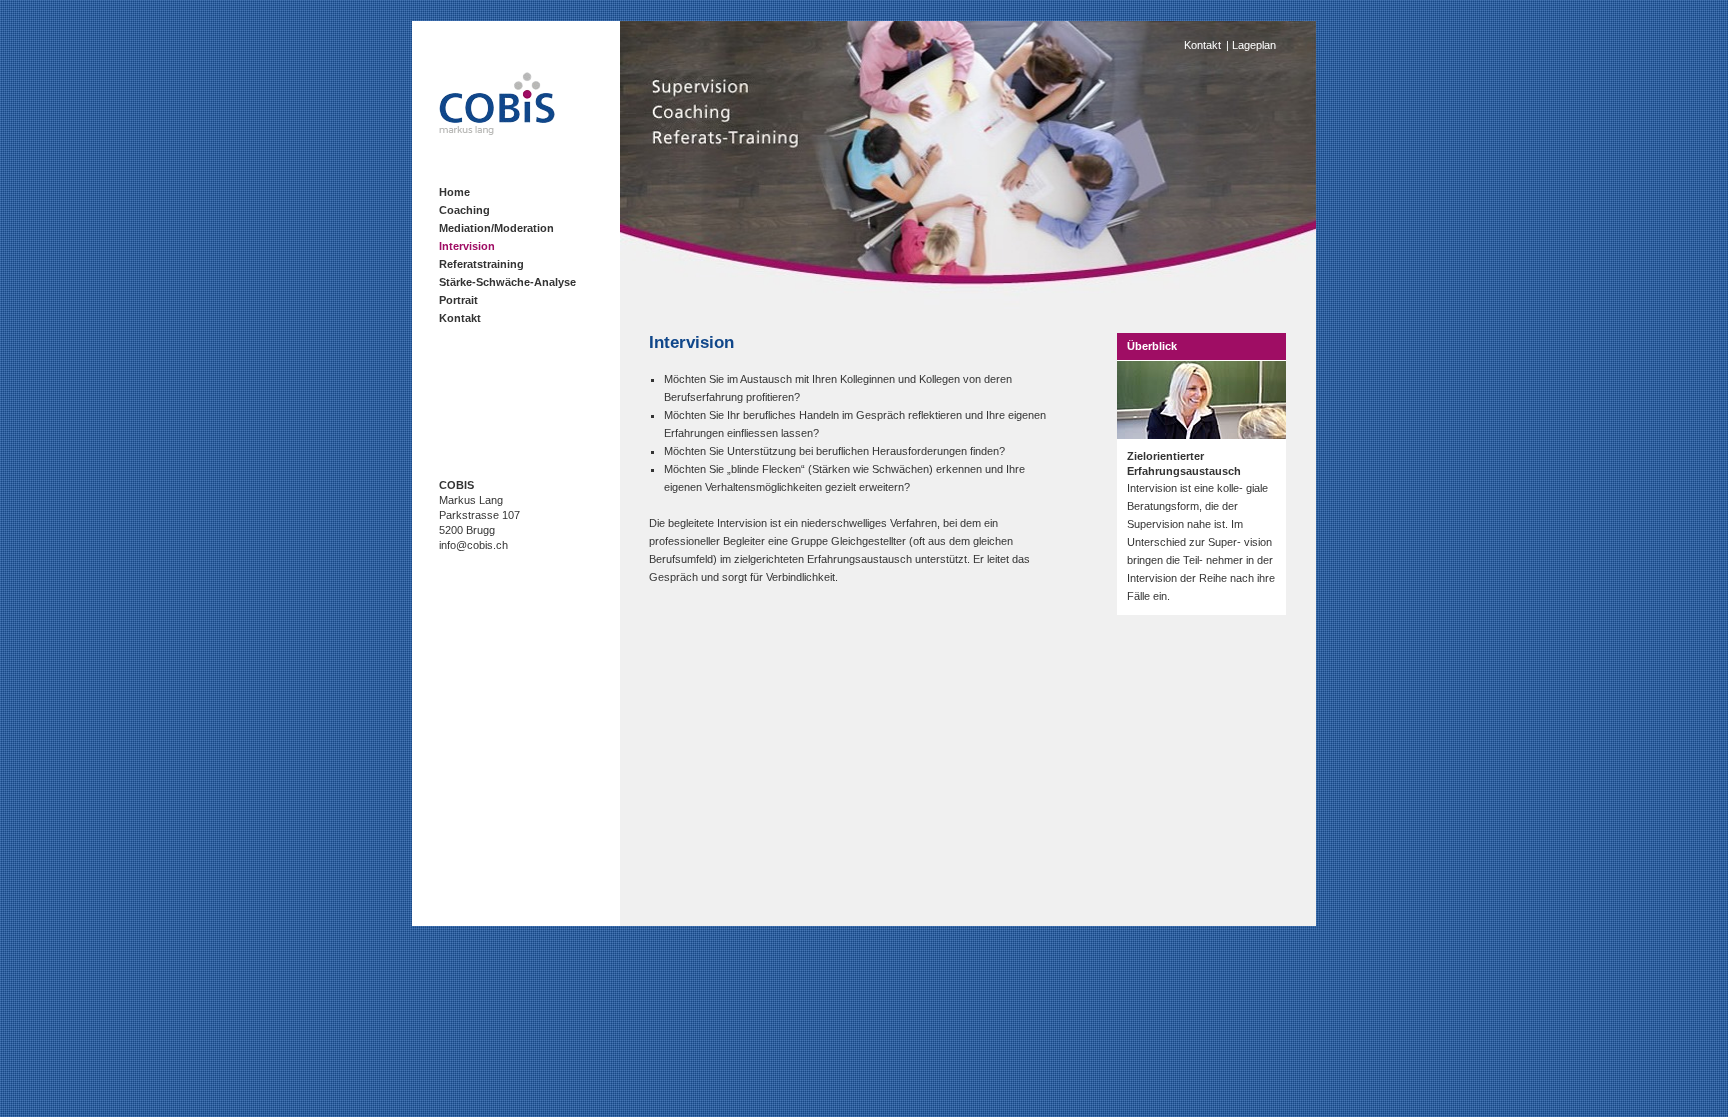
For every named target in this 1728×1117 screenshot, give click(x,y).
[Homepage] (497, 131)
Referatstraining (481, 264)
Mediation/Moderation (496, 228)
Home (454, 192)
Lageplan (1254, 45)
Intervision (467, 246)
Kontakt (460, 318)
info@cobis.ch (473, 545)
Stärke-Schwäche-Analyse (507, 282)
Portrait (458, 300)
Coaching (464, 210)
